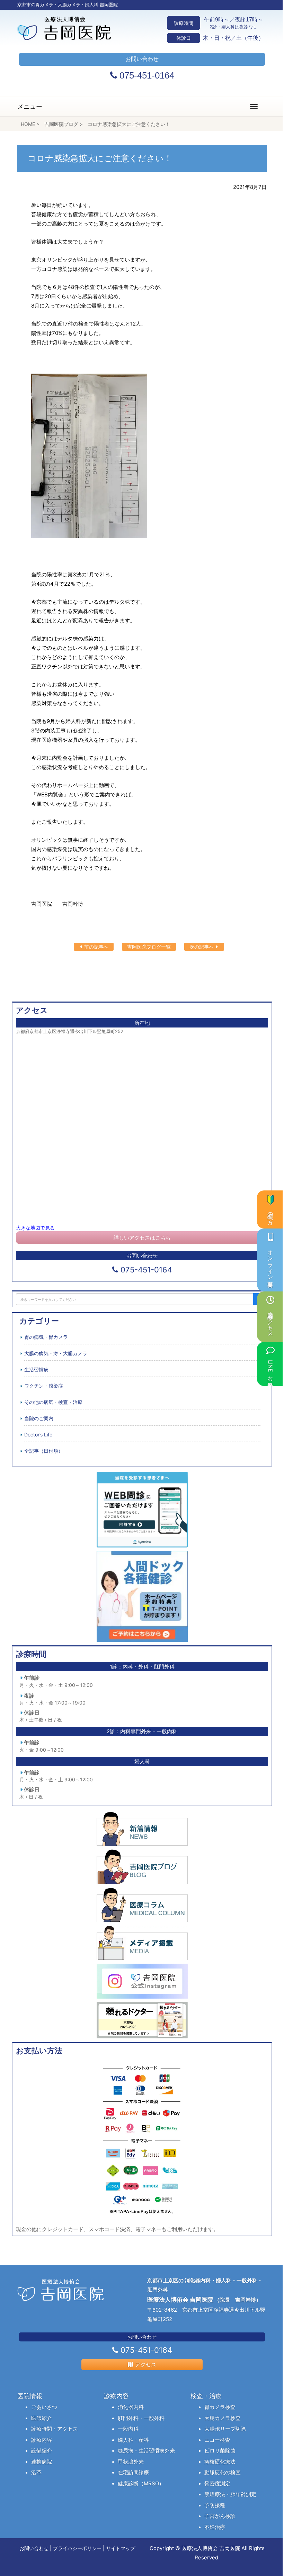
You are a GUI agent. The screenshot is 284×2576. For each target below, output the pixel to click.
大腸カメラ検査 (223, 2418)
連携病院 (42, 2462)
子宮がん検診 (220, 2516)
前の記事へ (96, 947)
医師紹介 (42, 2418)
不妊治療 (215, 2527)
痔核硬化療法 (220, 2462)
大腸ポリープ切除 (225, 2429)
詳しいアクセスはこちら (142, 1238)
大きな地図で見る (35, 1228)
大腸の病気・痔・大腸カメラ (56, 1353)
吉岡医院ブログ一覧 (149, 947)
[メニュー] (254, 107)
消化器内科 (131, 2407)
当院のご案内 (39, 1418)
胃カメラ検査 (220, 2407)
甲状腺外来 (131, 2462)
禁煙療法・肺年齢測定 (230, 2494)
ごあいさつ (44, 2407)
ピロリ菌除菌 (220, 2451)
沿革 (36, 2472)
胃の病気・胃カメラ (46, 1337)
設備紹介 (42, 2451)
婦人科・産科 (133, 2440)
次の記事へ (202, 947)
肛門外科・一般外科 (141, 2418)
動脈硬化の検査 (223, 2472)
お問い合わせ (34, 2548)
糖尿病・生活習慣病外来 (146, 2451)
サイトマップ (121, 2548)
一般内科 (128, 2429)
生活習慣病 (36, 1369)
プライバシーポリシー (77, 2548)
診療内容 (42, 2440)
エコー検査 (217, 2440)
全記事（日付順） (44, 1451)
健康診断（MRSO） (141, 2483)
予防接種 (215, 2505)
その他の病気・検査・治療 (53, 1402)
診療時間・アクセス (55, 2429)
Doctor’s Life (38, 1435)
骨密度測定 (217, 2483)
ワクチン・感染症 (44, 1386)
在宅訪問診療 (133, 2472)
